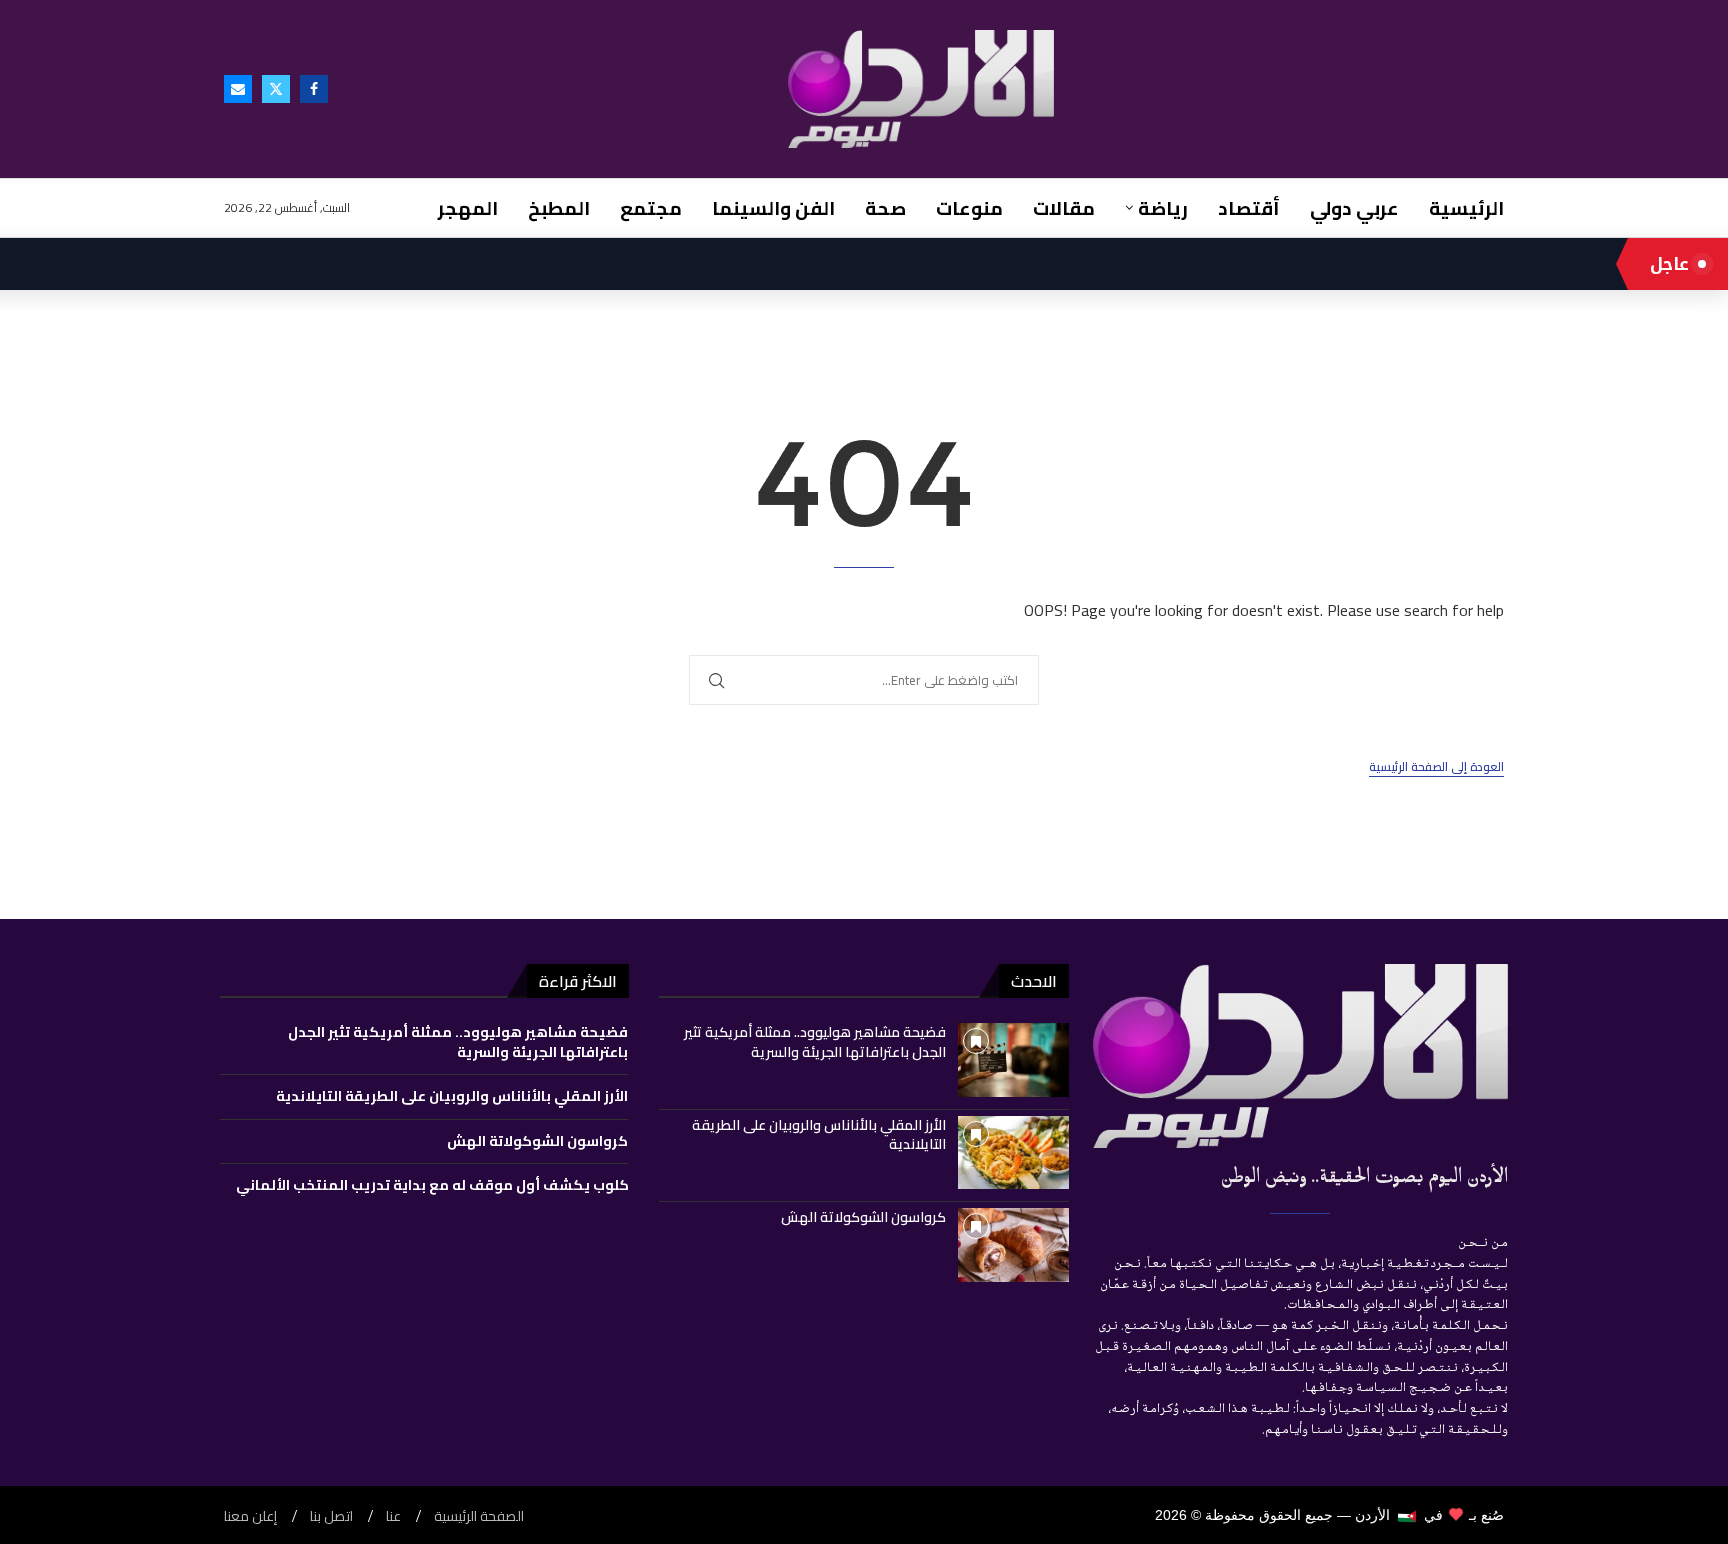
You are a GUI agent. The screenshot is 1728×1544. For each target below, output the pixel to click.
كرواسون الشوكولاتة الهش (863, 1217)
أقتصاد (1249, 208)
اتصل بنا (331, 1516)
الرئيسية (1466, 208)
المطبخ (559, 208)
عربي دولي (1354, 208)
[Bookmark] (976, 1041)
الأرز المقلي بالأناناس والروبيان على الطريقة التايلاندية (819, 1135)
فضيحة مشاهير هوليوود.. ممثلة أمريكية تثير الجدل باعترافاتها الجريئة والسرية (815, 1042)
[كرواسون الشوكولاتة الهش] (1013, 1245)
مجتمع (651, 208)
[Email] (238, 89)
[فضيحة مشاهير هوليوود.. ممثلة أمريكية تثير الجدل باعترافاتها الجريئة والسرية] (1013, 1060)
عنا (393, 1516)
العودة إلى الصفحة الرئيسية (1436, 767)
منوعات (969, 208)
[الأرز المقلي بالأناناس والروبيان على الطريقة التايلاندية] (1013, 1153)
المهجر (468, 208)
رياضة (1163, 208)
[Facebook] (314, 89)
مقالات (1064, 208)
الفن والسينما (773, 208)
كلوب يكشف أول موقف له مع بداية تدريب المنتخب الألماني (432, 1185)
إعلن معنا (250, 1516)
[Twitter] (276, 89)
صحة (885, 208)
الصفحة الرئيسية (479, 1516)
